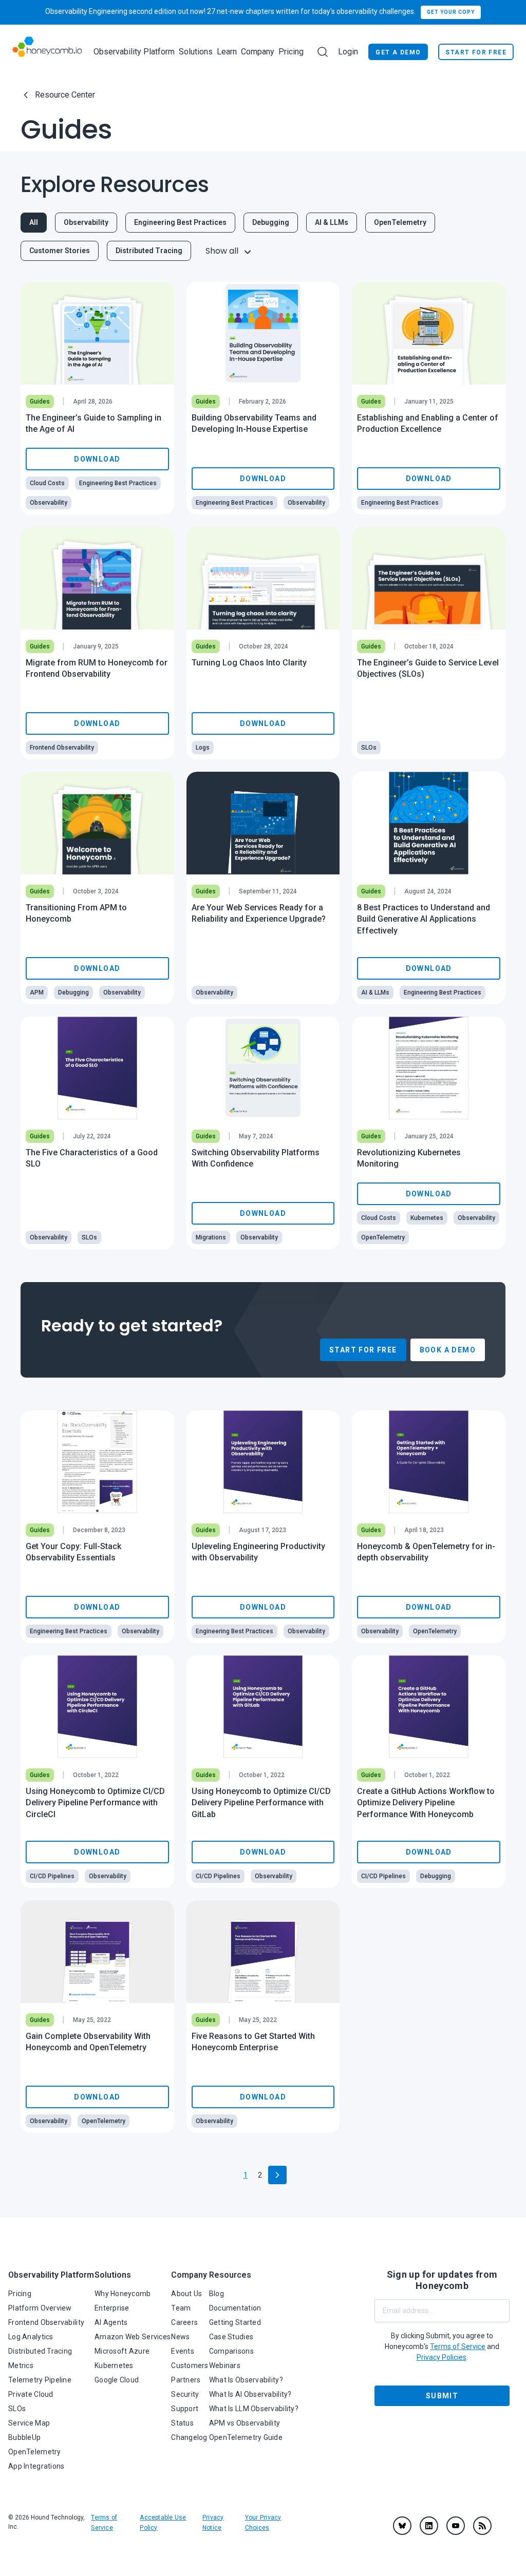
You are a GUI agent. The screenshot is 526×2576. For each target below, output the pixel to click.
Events (183, 2351)
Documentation (235, 2308)
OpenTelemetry (400, 222)
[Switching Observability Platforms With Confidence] (263, 1068)
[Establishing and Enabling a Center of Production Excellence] (429, 333)
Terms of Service (458, 2346)
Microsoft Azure (122, 2351)
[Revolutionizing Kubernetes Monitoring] (429, 1068)
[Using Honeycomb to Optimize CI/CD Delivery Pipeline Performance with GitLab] (263, 1707)
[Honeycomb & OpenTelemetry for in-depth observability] (429, 1462)
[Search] (323, 52)
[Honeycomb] (47, 52)
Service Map (29, 2423)
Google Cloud (117, 2380)
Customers (190, 2365)
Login (348, 52)
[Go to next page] (277, 2175)
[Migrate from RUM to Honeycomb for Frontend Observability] (97, 578)
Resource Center (65, 95)
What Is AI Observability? (250, 2394)
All (34, 222)
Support (185, 2409)
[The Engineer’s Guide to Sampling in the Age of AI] (97, 333)
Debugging (271, 222)
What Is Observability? (246, 2380)
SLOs (17, 2409)
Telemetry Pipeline (40, 2380)
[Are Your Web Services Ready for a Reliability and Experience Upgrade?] (263, 823)
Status (182, 2423)
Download (97, 459)
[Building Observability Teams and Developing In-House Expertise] (263, 333)
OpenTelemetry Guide (246, 2437)
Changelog (189, 2437)
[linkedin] (429, 2526)
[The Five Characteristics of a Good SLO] (97, 1068)
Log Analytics (31, 2337)
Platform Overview (40, 2308)
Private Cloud (31, 2394)
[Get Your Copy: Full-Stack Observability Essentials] (97, 1462)
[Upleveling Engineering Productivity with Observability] (263, 1462)
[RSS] (482, 2526)
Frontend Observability (46, 2322)
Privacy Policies (442, 2357)
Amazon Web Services (133, 2337)
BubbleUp (24, 2437)
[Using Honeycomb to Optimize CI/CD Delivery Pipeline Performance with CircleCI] (97, 1707)
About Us (186, 2294)
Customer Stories (60, 251)
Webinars (225, 2365)
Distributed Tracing (149, 251)
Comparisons (231, 2351)
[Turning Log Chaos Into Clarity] (263, 578)
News (180, 2337)
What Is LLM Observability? (254, 2409)
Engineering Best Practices (180, 222)
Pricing (291, 52)
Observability (86, 222)
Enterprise (112, 2308)
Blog (217, 2294)
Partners (186, 2380)
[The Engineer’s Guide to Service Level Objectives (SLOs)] (429, 578)
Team (181, 2308)
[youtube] (456, 2526)
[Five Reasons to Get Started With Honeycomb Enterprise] (263, 1952)
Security (185, 2394)
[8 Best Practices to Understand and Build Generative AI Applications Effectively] (429, 823)
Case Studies (231, 2337)
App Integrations (36, 2466)
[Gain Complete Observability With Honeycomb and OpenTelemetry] (97, 1952)
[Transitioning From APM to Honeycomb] (97, 823)
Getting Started (235, 2322)
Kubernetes (114, 2365)
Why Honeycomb (123, 2294)
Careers (184, 2322)
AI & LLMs (332, 222)
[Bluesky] (402, 2526)
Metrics (21, 2365)
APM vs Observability (245, 2423)
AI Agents (111, 2322)
